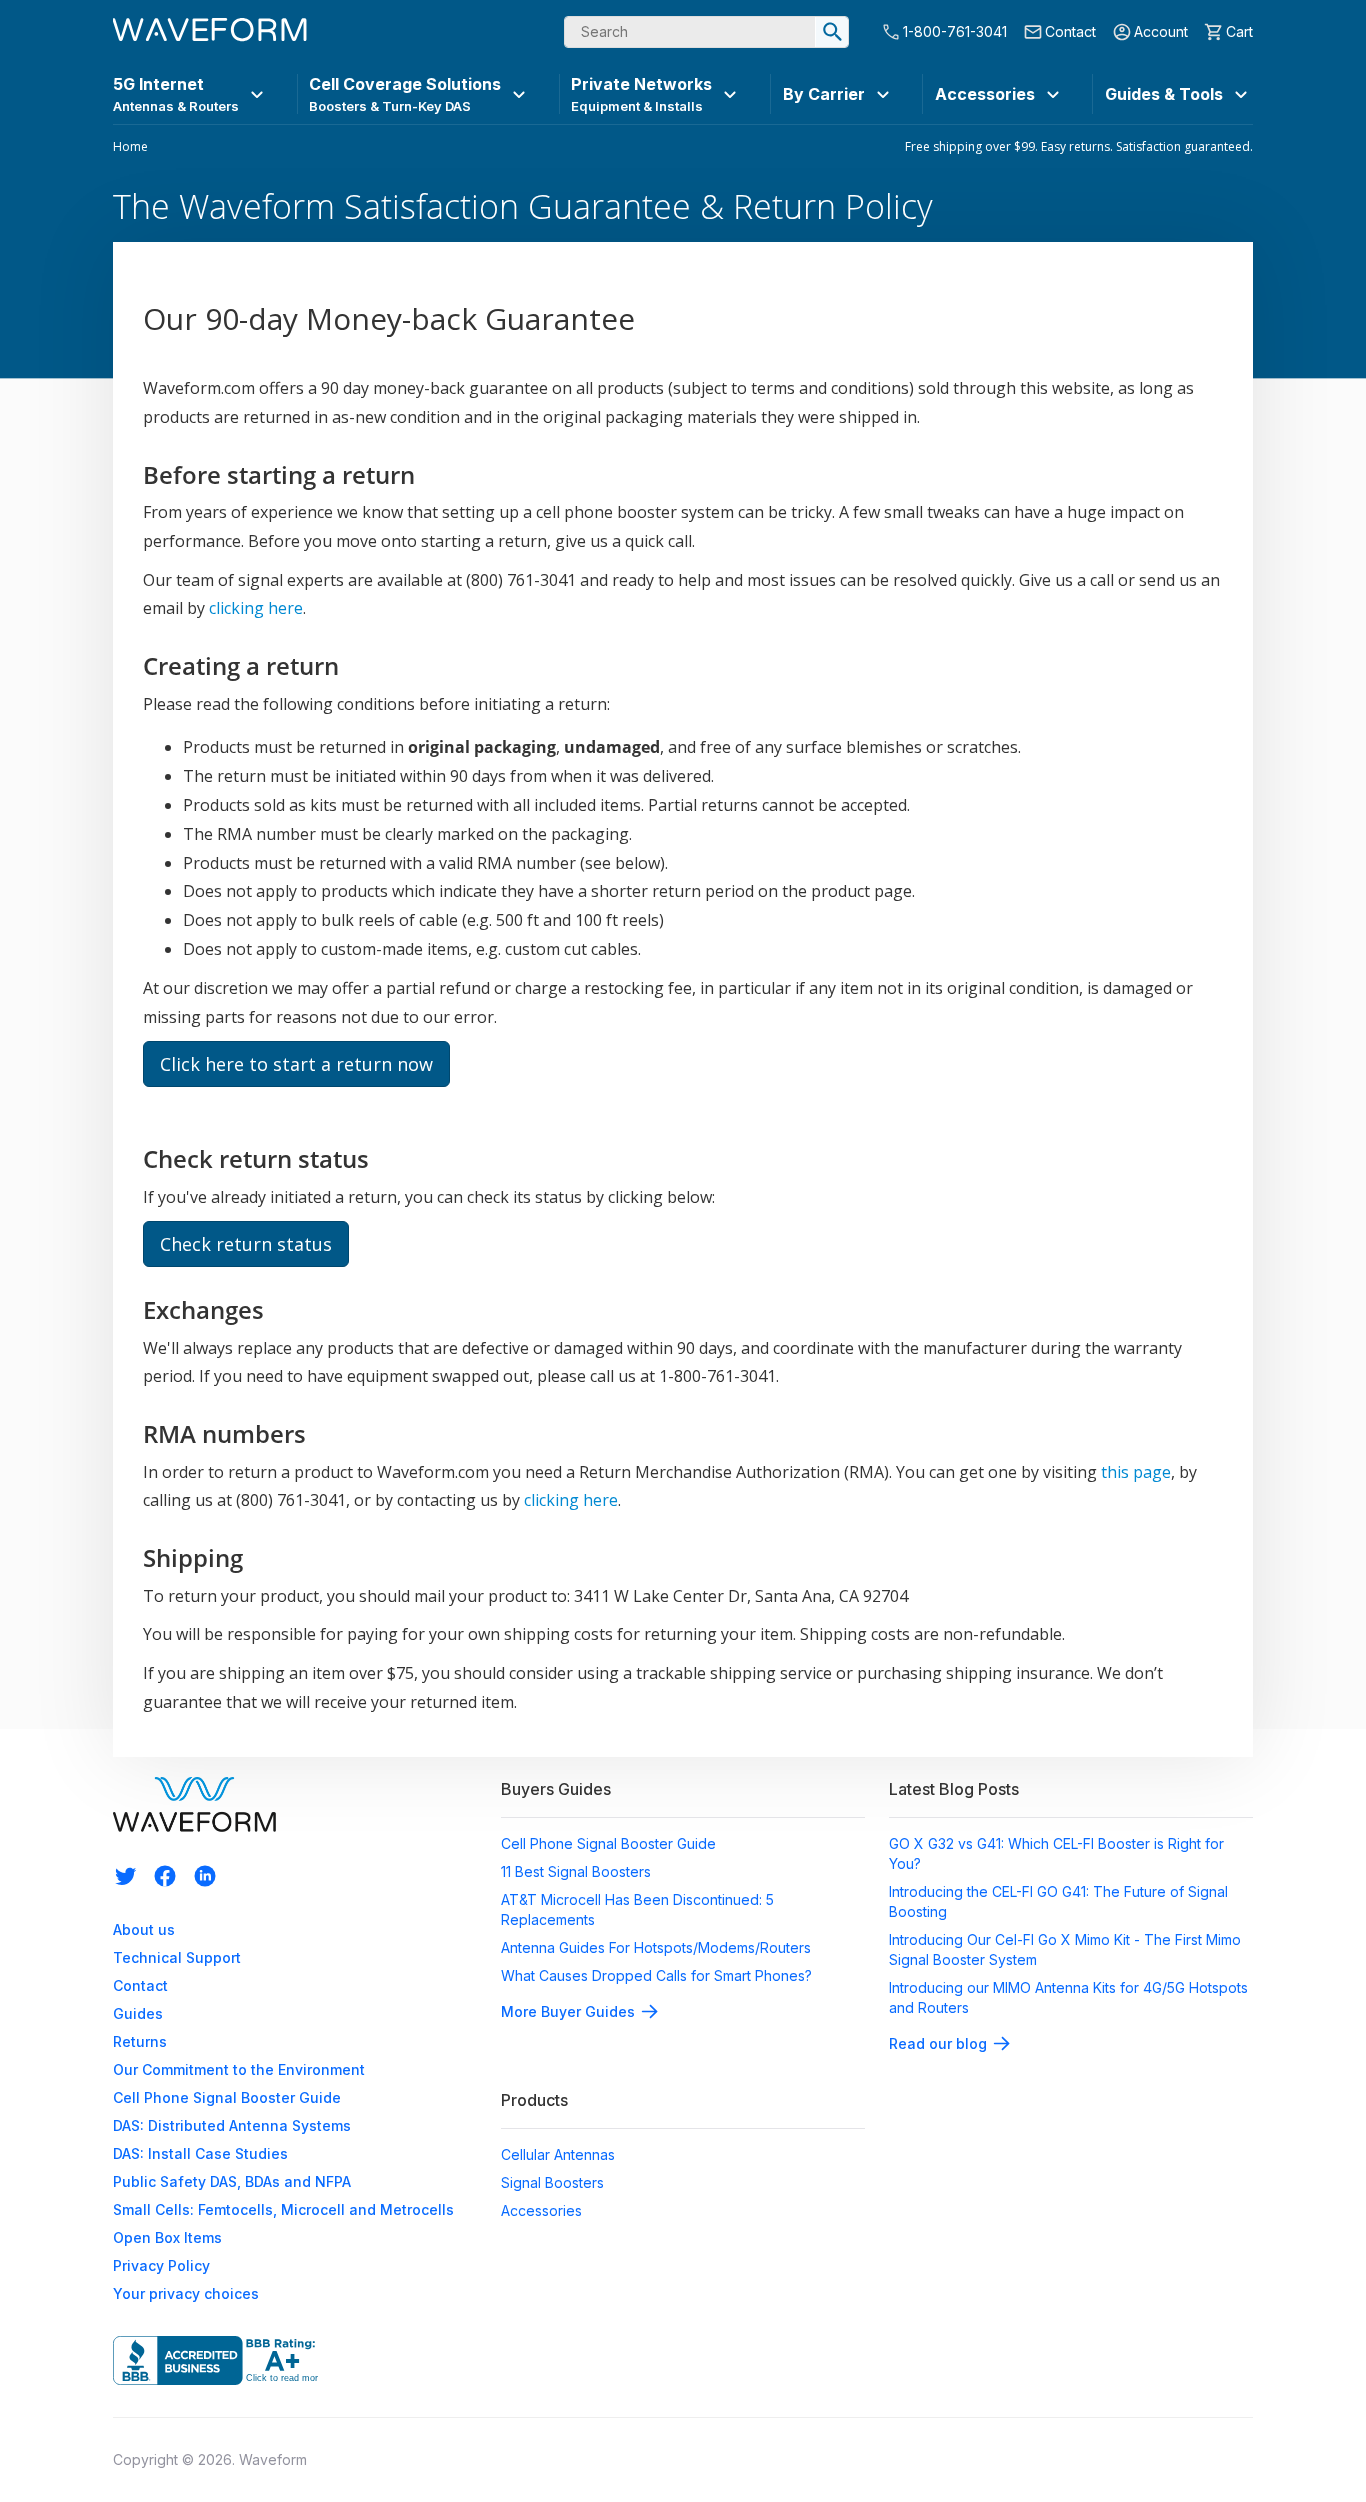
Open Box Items (167, 2237)
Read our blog (938, 2043)
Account (1161, 31)
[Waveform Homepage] (210, 32)
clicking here (256, 608)
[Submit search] (832, 32)
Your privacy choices (186, 2293)
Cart (1239, 31)
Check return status (246, 1244)
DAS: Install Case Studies (200, 2153)
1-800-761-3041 (955, 31)
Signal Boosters (552, 2182)
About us (144, 1929)
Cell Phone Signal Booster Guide (227, 2097)
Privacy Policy (161, 2265)
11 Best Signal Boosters (576, 1871)
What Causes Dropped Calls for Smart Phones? (656, 1975)
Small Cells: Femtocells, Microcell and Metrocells (283, 2209)
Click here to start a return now (296, 1064)
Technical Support (177, 1957)
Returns (140, 2041)
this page (1136, 1472)
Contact (1070, 31)
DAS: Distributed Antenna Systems (232, 2125)
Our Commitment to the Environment (239, 2069)
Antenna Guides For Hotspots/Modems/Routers (656, 1947)
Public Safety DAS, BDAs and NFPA (232, 2181)
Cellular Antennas (558, 2154)
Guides (138, 2013)
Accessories (541, 2210)
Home (130, 147)
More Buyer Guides (568, 2011)
